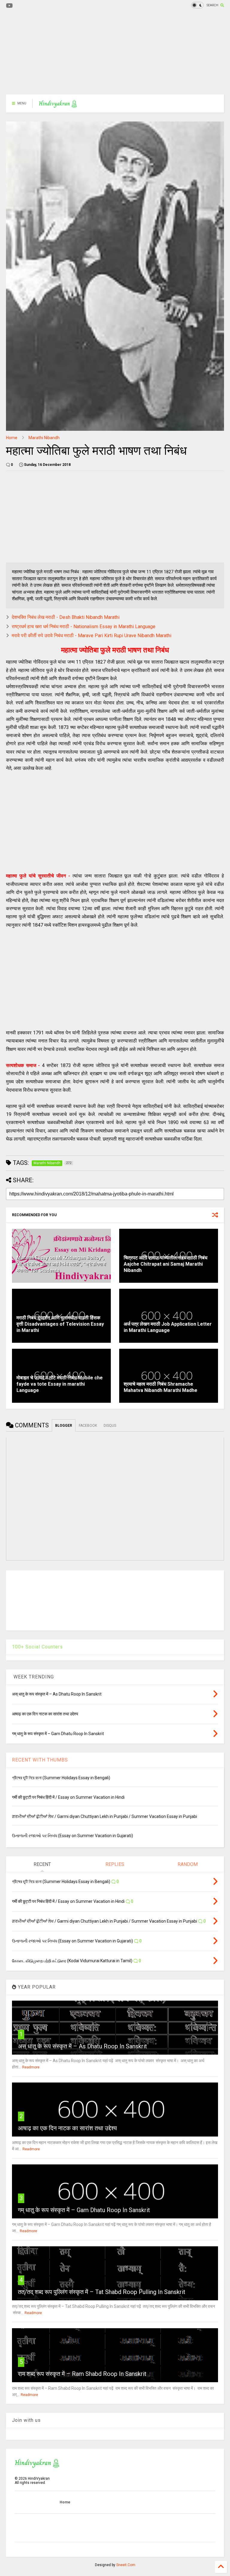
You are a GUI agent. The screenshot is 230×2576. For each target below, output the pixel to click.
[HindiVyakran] (58, 105)
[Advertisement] (115, 52)
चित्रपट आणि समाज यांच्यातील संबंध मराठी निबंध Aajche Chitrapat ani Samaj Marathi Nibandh (165, 1264)
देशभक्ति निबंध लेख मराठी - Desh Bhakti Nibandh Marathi (66, 617)
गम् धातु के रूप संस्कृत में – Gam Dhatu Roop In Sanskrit (84, 2210)
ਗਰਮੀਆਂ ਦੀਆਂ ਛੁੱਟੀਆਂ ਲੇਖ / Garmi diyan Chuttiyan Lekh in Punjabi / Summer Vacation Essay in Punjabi (105, 1816)
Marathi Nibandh (44, 438)
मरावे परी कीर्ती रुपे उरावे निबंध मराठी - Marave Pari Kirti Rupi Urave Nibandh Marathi (91, 636)
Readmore (31, 2067)
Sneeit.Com (126, 2565)
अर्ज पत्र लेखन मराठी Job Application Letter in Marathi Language (168, 1327)
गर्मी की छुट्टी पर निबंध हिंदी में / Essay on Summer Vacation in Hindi (68, 1797)
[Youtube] (9, 6)
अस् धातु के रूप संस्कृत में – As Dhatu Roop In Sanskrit (83, 2046)
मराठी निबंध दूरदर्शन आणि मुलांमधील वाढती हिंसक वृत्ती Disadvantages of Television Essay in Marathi (60, 1324)
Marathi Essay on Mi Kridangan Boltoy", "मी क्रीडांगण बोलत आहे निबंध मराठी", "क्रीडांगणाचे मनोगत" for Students (61, 1264)
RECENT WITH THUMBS (40, 1760)
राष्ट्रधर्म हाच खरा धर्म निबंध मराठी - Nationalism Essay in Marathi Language (84, 627)
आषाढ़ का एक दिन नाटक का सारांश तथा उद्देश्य (67, 2128)
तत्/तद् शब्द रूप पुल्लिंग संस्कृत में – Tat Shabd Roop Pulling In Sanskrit (102, 2292)
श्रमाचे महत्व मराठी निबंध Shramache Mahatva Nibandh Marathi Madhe (161, 1387)
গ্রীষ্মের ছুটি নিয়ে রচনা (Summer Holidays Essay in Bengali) (61, 1778)
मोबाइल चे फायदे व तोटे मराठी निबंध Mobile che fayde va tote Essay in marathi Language (60, 1384)
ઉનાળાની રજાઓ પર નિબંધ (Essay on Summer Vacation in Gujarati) (72, 1836)
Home (12, 438)
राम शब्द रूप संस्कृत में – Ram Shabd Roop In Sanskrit (82, 2374)
